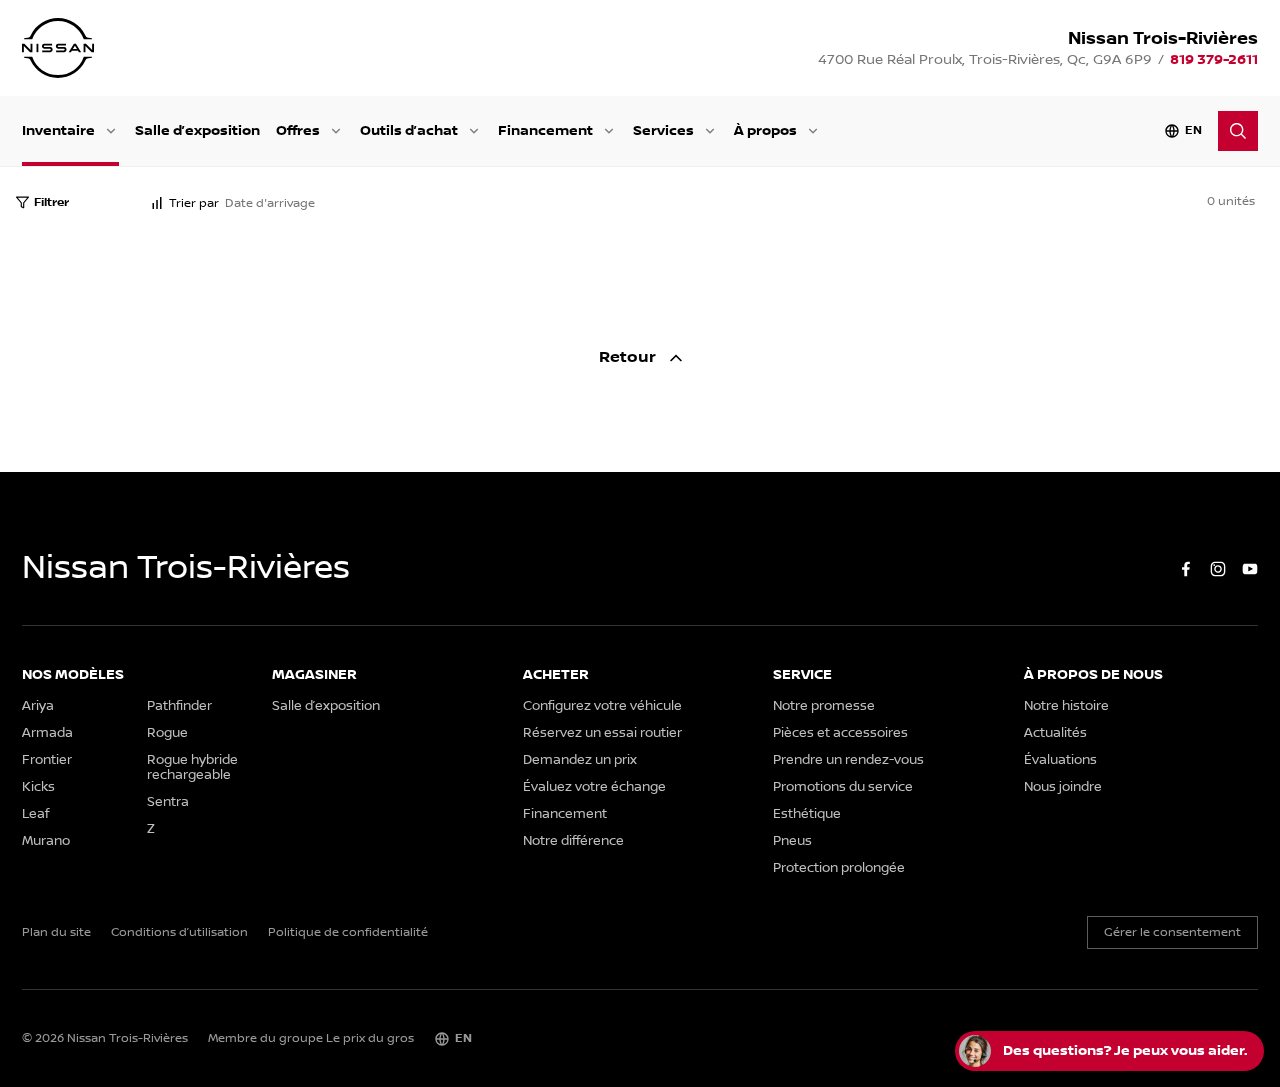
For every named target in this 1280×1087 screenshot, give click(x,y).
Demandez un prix (580, 760)
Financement (545, 130)
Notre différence (573, 841)
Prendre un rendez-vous (848, 760)
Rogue (167, 733)
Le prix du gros (370, 1038)
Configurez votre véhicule (602, 706)
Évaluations (1060, 760)
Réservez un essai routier (602, 733)
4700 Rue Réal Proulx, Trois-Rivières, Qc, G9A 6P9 (985, 60)
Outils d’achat (409, 130)
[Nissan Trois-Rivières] (58, 48)
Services (663, 130)
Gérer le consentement (1172, 932)
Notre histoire (1066, 706)
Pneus (792, 841)
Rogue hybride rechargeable (192, 768)
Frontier (47, 760)
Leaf (35, 814)
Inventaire (58, 130)
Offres (298, 130)
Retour (629, 357)
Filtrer (51, 202)
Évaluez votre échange (594, 787)
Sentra (168, 802)
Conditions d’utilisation (179, 933)
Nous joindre (1063, 787)
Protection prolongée (839, 868)
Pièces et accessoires (840, 733)
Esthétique (807, 814)
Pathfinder (179, 706)
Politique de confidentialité (348, 933)
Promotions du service (843, 787)
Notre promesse (824, 706)
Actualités (1055, 733)
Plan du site (56, 933)
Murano (46, 841)
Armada (47, 733)
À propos (765, 130)
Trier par (194, 203)
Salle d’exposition (197, 130)
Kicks (38, 787)
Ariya (38, 706)
